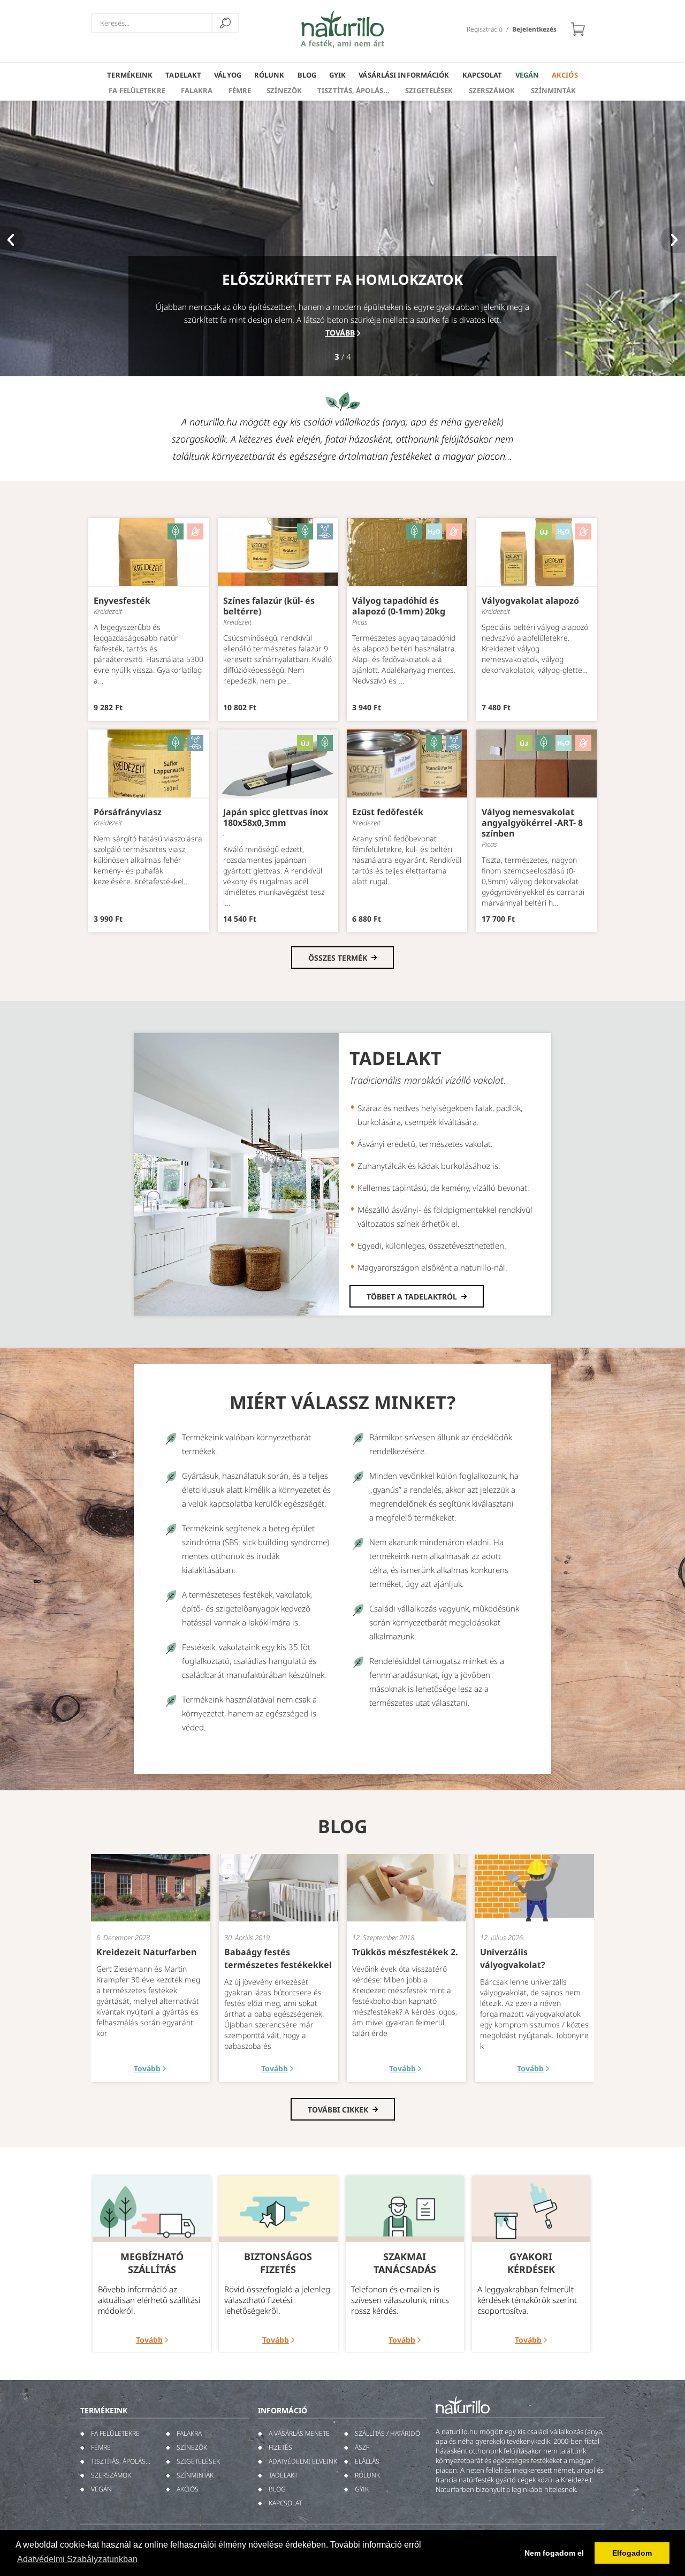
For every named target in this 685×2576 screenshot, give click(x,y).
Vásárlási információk (404, 75)
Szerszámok (492, 90)
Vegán (527, 75)
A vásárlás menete (299, 2433)
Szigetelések (429, 90)
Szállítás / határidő (387, 2433)
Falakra (197, 90)
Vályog (228, 75)
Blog (307, 75)
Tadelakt (183, 75)
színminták (554, 90)
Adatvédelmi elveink (303, 2461)
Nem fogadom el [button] (554, 2553)
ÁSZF (362, 2447)
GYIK (337, 75)
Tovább (340, 333)
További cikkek (338, 2110)
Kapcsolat (482, 75)
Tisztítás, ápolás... (353, 90)
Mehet (225, 23)
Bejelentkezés (534, 29)
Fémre (240, 90)
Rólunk (269, 75)
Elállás (367, 2461)
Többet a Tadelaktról (412, 1297)
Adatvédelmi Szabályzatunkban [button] (77, 2559)
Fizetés (280, 2447)
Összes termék (338, 958)
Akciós (565, 75)
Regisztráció (485, 29)
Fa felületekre (137, 90)
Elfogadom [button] (632, 2553)
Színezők (284, 90)
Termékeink (130, 75)
